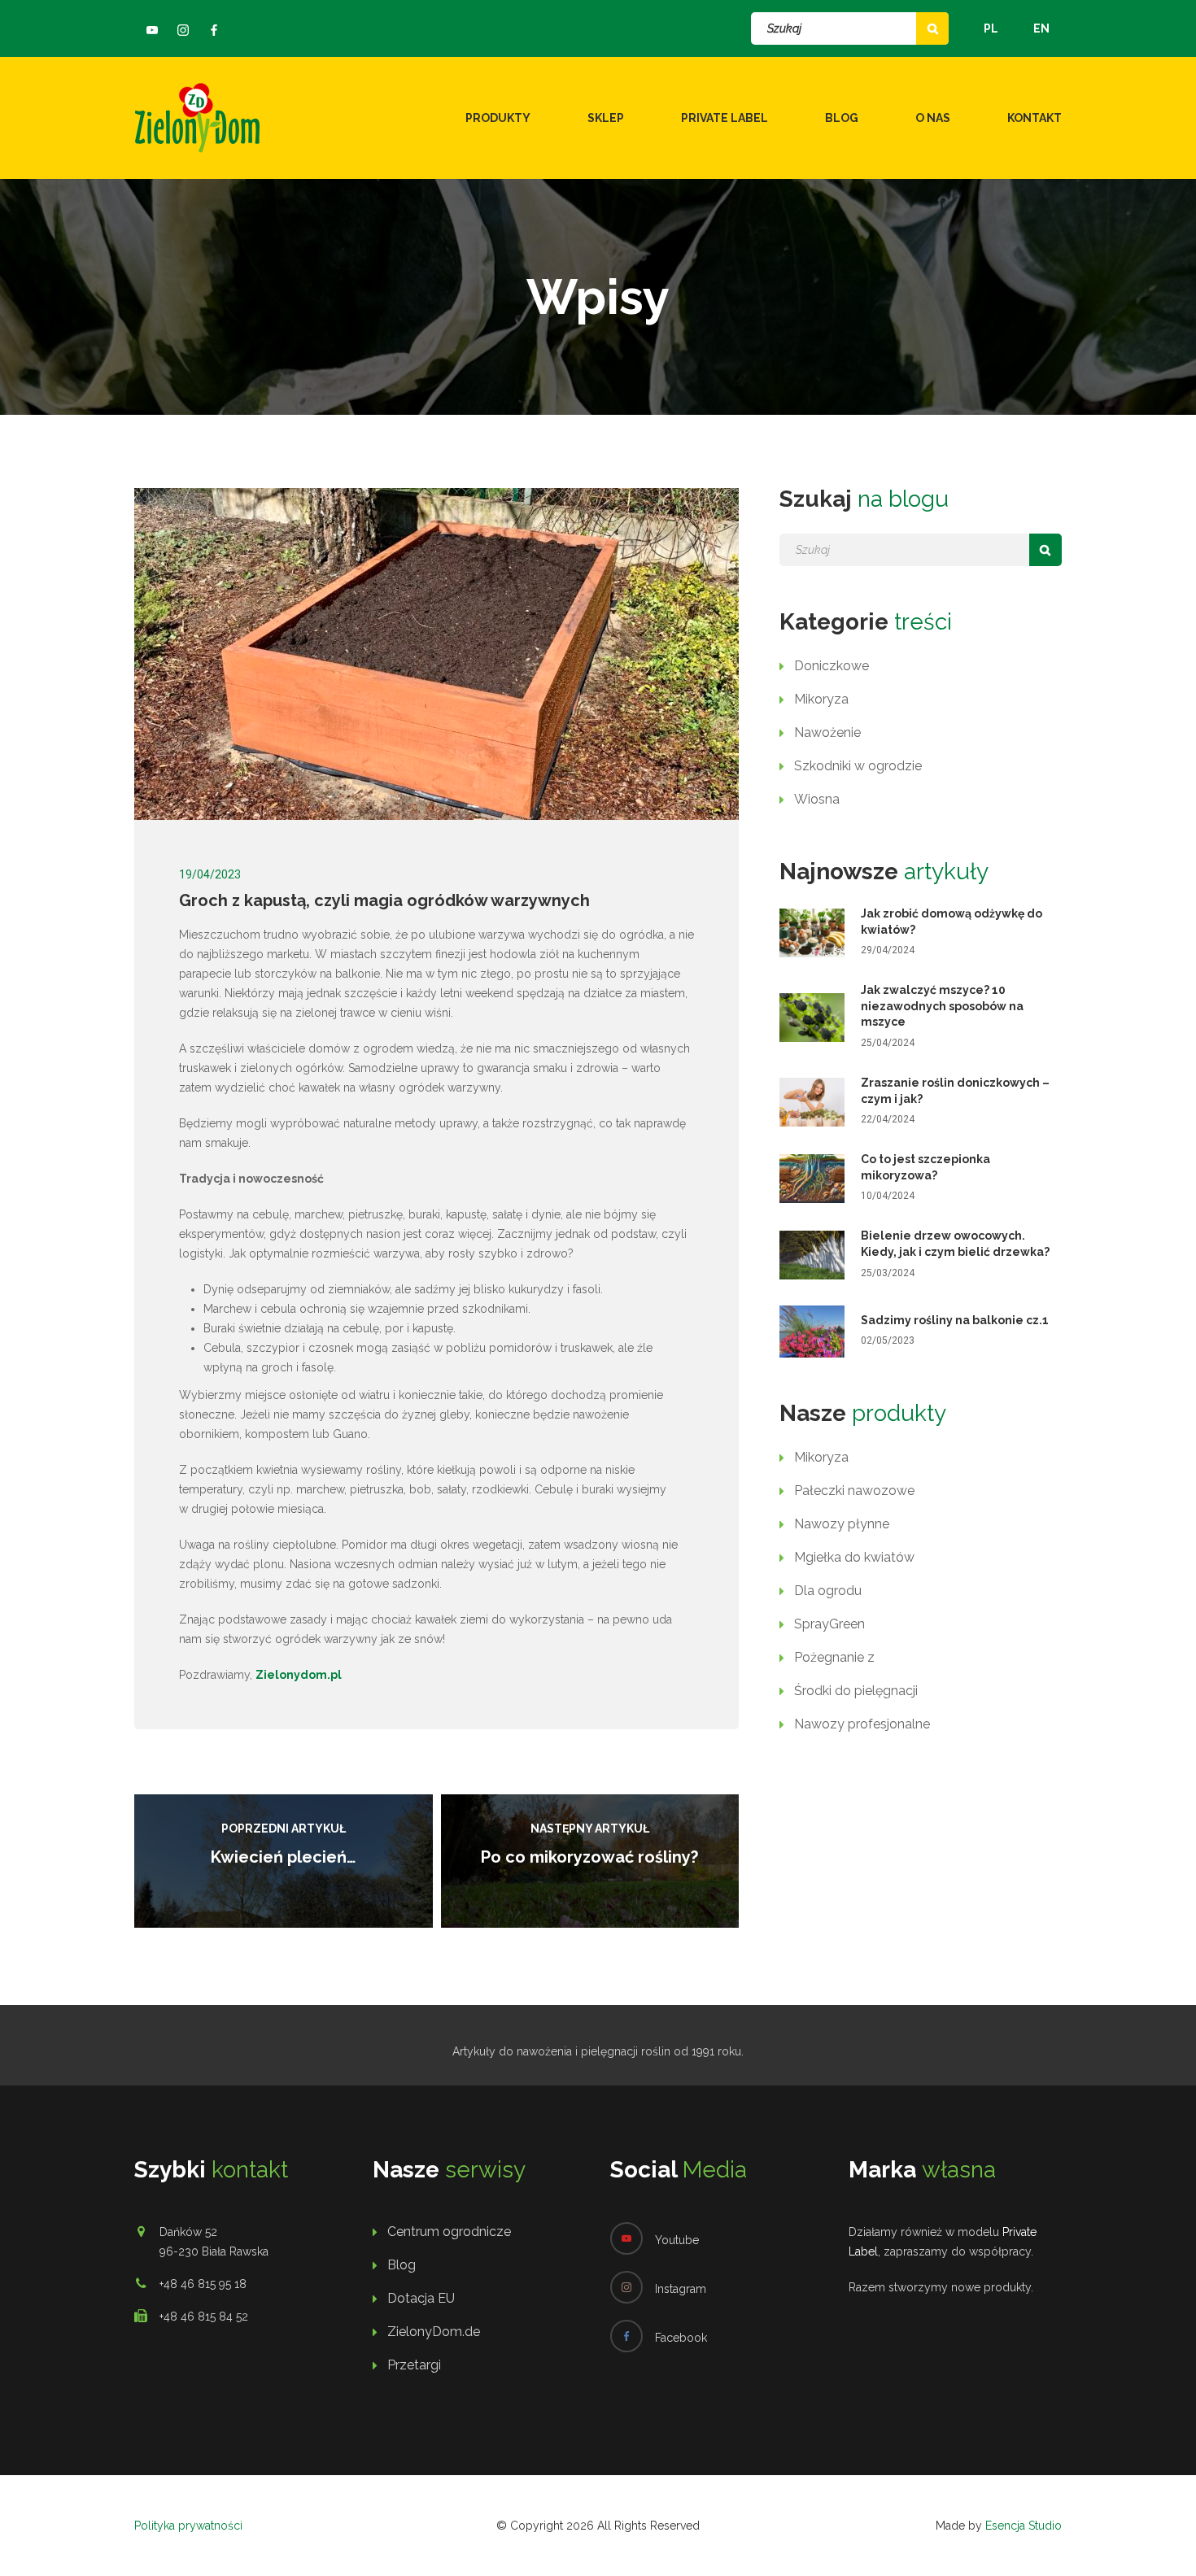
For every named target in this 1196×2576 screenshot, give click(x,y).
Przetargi (414, 2365)
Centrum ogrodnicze (449, 2232)
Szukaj (932, 28)
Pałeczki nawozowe (854, 1491)
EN (1041, 28)
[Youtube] (152, 30)
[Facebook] (214, 30)
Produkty (498, 118)
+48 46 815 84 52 (204, 2317)
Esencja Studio (1024, 2526)
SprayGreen (829, 1624)
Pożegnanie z (834, 1657)
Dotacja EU (421, 2298)
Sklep (606, 118)
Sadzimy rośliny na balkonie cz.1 (955, 1320)
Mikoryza (821, 699)
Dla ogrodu (828, 1591)
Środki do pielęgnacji (856, 1691)
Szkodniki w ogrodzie (858, 766)
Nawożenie (827, 732)
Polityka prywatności (188, 2526)
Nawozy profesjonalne (862, 1724)
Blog (842, 118)
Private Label (725, 118)
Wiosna (817, 799)
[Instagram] (183, 30)
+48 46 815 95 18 (203, 2284)
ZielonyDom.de (434, 2332)
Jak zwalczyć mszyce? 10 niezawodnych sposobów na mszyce (942, 1006)
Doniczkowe (832, 666)
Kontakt (1034, 118)
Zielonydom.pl (299, 1675)
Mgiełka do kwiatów (854, 1557)
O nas (933, 118)
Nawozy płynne (842, 1524)
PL (991, 28)
